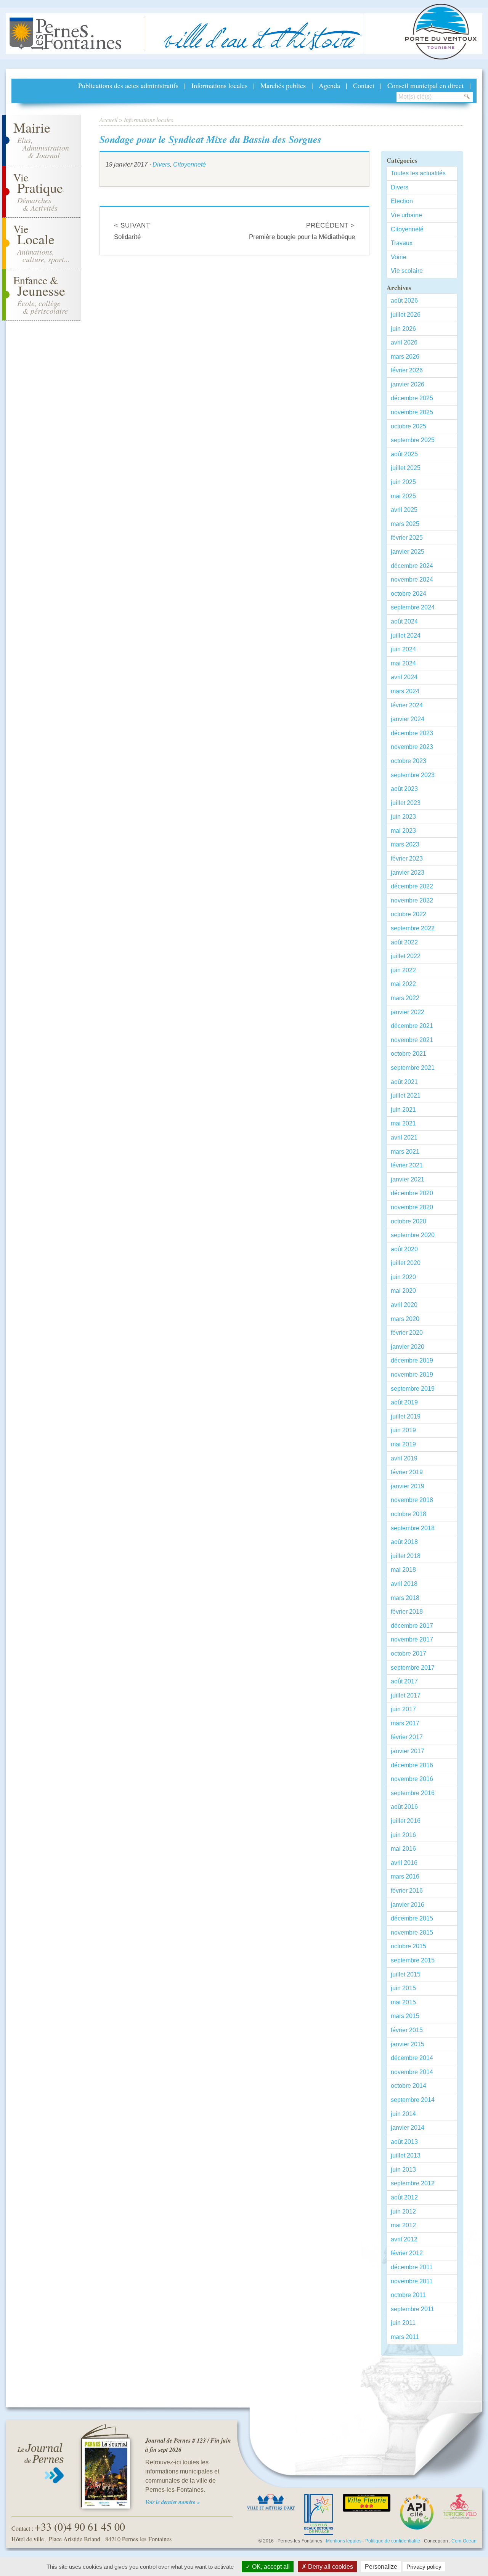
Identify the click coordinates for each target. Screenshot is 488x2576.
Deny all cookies (330, 2567)
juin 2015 (403, 1988)
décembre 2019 (412, 1360)
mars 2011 (405, 2337)
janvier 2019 (408, 1486)
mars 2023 (405, 844)
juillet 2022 (406, 956)
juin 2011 (403, 2323)
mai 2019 (403, 1444)
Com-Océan (464, 2541)
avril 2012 (404, 2239)
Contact (364, 85)
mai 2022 (403, 984)
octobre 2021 (409, 1054)
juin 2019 (403, 1430)
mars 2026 (405, 357)
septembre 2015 (413, 1960)
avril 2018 (404, 1584)
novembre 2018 (412, 1500)
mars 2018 (405, 1598)
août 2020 (404, 1249)
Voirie (399, 257)
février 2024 (407, 705)
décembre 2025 (412, 398)
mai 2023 (403, 831)
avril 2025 (404, 510)
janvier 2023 (408, 873)
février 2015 (407, 2030)
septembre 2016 (413, 1793)
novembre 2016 (412, 1779)
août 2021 (404, 1082)
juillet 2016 (406, 1821)
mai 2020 (403, 1291)
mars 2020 (405, 1319)
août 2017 (404, 1681)
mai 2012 (403, 2225)
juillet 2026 (406, 315)
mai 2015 (403, 2002)
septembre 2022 (413, 928)
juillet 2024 (406, 636)
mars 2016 (405, 1876)
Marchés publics (283, 85)
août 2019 (404, 1402)
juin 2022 (403, 970)
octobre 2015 (409, 1946)
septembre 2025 (413, 440)
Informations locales (219, 85)
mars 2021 (405, 1152)
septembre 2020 (413, 1235)
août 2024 (404, 621)
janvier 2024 (408, 719)
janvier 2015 (408, 2044)
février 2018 (407, 1612)
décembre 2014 (412, 2058)
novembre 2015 (412, 1932)
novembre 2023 (412, 747)
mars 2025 (405, 524)
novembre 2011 (412, 2281)
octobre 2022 (409, 914)
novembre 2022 (412, 900)
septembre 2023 (413, 775)
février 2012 (407, 2253)
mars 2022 (405, 998)
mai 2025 (403, 496)
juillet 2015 (406, 1974)
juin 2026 (403, 329)
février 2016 (407, 1891)
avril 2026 (404, 342)
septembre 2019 (413, 1389)
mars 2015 (405, 2016)
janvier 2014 (408, 2128)
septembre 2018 (413, 1528)
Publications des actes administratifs (128, 85)
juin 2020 (403, 1277)
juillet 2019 (406, 1416)
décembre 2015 (412, 1918)
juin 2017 (403, 1709)
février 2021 (407, 1165)
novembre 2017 (412, 1639)
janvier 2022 (408, 1012)
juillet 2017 (406, 1695)
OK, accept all (270, 2567)
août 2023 (404, 789)
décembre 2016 (412, 1765)
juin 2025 (403, 482)
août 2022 (404, 942)
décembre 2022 (412, 886)
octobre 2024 (409, 594)
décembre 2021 (412, 1026)
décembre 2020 (412, 1193)
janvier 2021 (408, 1179)
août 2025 (404, 454)
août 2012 (404, 2197)
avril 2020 (404, 1305)
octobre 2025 (409, 426)
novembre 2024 (412, 579)
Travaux (402, 243)
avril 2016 (404, 1863)
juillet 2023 (406, 803)
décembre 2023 (412, 733)
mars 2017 (405, 1723)
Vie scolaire (407, 271)
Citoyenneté (189, 164)
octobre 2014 (409, 2086)
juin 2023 (403, 817)
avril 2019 (404, 1458)
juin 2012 (403, 2211)
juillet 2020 (406, 1263)
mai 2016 (403, 1849)
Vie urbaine (406, 215)
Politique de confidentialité (393, 2541)
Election (402, 201)
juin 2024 (403, 649)
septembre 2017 (413, 1668)
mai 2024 (403, 663)
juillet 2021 (406, 1096)
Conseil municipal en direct (425, 85)
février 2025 (407, 538)
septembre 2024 (413, 607)
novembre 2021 (412, 1040)
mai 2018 (403, 1570)
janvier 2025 (408, 552)
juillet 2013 (406, 2155)
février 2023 (407, 858)
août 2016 (404, 1807)
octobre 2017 (409, 1653)
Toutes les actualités (418, 173)
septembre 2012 (413, 2183)
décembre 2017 (412, 1626)
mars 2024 (405, 691)
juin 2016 (403, 1835)
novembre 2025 (412, 412)
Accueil (108, 119)
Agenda (329, 85)
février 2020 (407, 1333)
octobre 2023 (409, 761)
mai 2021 (403, 1123)
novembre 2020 (412, 1207)
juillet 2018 (406, 1556)
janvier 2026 (408, 384)
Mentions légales (344, 2541)
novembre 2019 (412, 1375)
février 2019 (407, 1472)
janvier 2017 (408, 1751)
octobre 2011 (408, 2295)
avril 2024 (404, 677)
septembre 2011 (413, 2309)
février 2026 (407, 370)
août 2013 (404, 2142)
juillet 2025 (406, 468)
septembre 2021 (413, 1068)
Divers (161, 164)
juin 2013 (403, 2170)
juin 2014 (403, 2114)
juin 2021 (403, 1110)
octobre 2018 (409, 1514)
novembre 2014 (412, 2072)
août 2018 (404, 1542)
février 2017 (407, 1737)
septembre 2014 (413, 2100)
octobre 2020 (409, 1221)
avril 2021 (404, 1137)
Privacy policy (424, 2567)
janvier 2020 (408, 1347)
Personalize (381, 2567)
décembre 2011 (412, 2267)
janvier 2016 (408, 1905)
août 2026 (404, 301)
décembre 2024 (412, 566)
